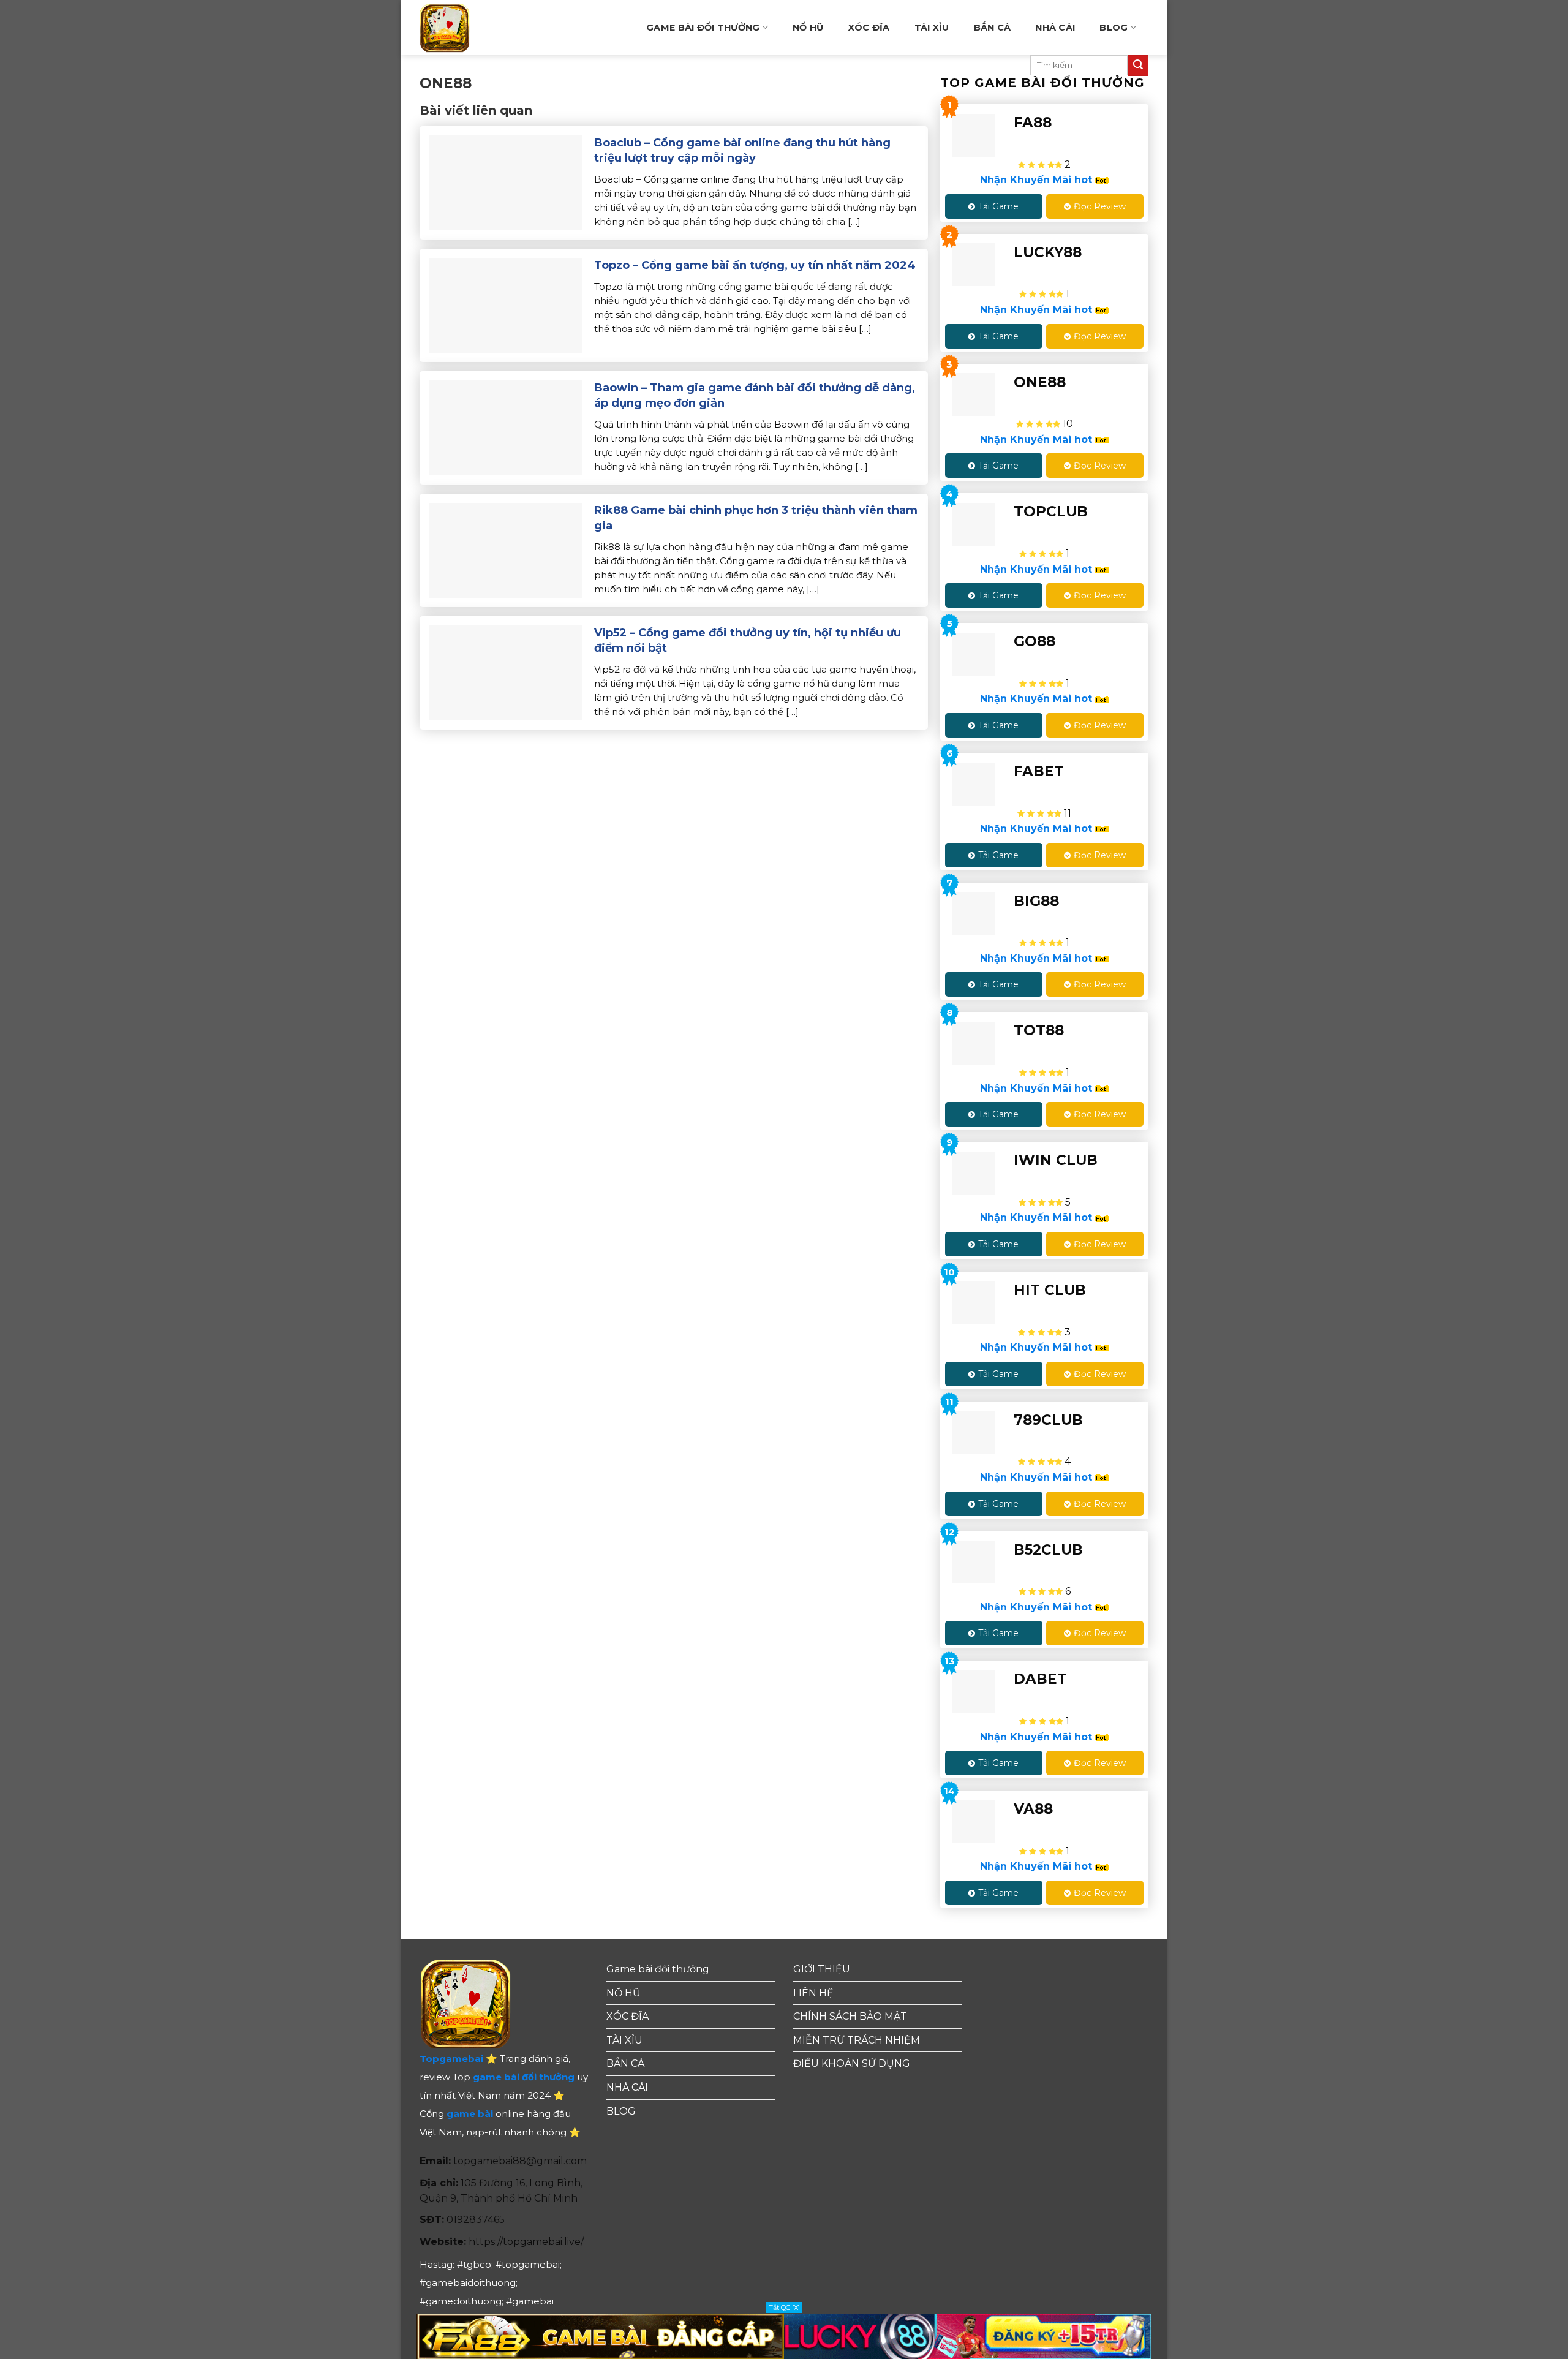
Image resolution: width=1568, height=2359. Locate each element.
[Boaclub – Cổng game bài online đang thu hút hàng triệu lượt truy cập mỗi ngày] (505, 182)
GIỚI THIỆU (822, 1969)
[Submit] (1138, 66)
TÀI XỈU (932, 28)
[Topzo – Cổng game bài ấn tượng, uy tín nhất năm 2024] (505, 304)
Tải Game (998, 206)
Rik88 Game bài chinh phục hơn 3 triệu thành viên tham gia (756, 518)
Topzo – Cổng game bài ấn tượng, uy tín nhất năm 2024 (755, 265)
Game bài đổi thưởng (703, 28)
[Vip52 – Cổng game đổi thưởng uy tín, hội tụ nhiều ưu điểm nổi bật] (505, 672)
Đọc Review (1100, 206)
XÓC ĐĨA (869, 28)
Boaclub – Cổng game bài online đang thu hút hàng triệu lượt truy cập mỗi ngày (742, 150)
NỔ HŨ (808, 28)
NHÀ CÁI (1055, 28)
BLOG (1114, 28)
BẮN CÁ (993, 28)
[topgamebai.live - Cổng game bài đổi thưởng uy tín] (465, 28)
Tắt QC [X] (784, 2308)
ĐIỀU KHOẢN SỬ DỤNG (852, 2063)
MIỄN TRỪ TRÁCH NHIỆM (857, 2040)
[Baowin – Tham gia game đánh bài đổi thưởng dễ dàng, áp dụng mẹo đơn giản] (505, 427)
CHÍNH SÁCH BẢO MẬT (850, 2016)
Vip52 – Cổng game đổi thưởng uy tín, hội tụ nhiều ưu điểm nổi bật (748, 640)
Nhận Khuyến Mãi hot (1038, 180)
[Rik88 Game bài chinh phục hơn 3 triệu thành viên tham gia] (505, 549)
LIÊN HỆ (813, 1993)
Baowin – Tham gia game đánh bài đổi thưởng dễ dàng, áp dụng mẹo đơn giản (755, 395)
